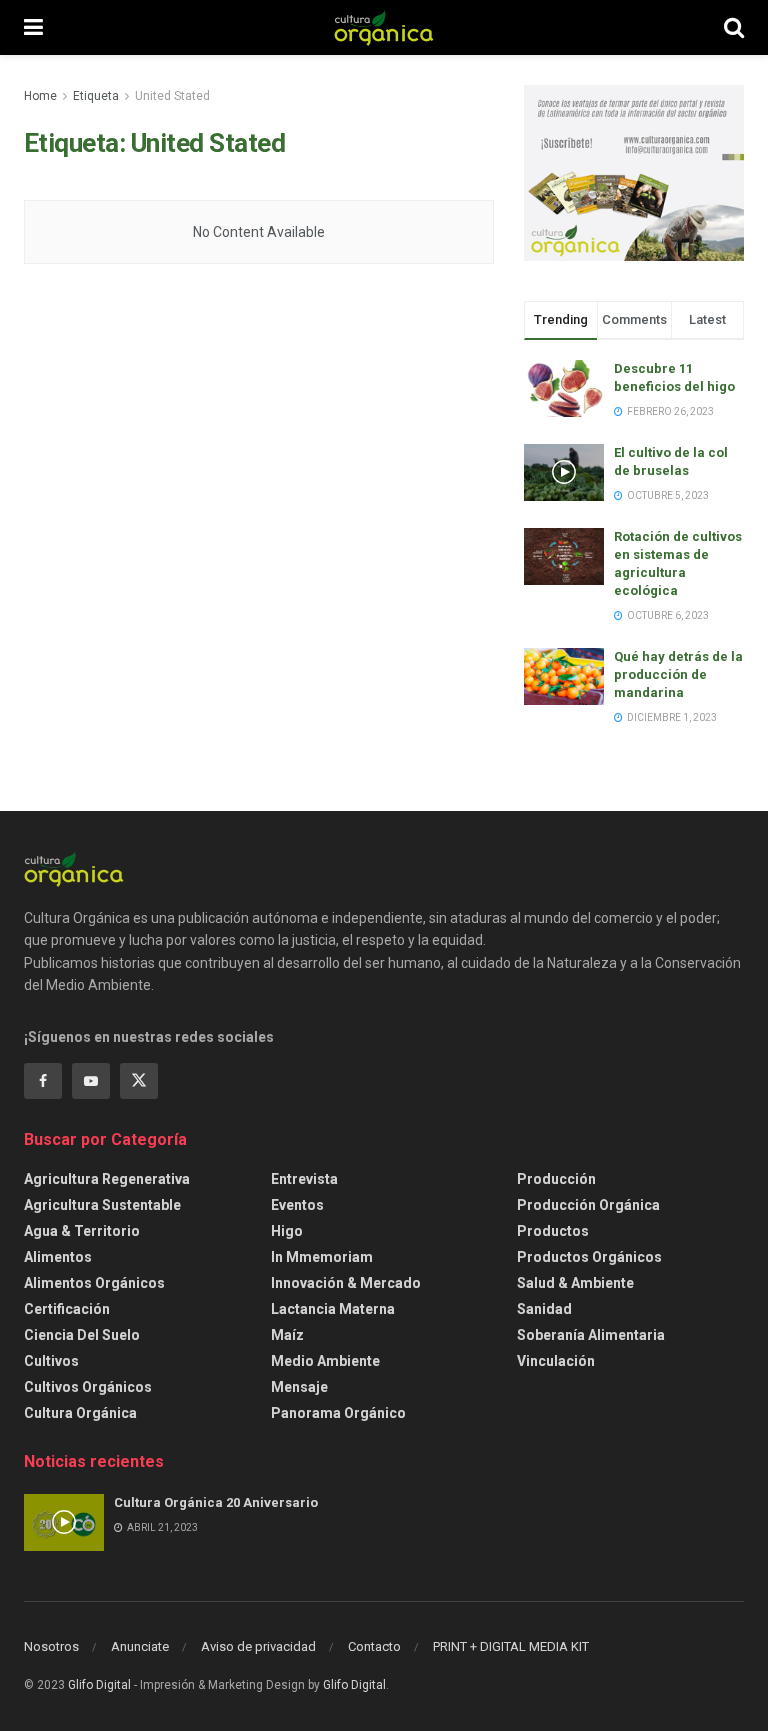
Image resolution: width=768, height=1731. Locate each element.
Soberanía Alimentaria (591, 1335)
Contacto (374, 1646)
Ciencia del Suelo (82, 1335)
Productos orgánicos (589, 1257)
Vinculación (556, 1361)
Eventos (297, 1205)
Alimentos (58, 1257)
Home (40, 96)
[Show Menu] (33, 27)
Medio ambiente (325, 1361)
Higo (287, 1231)
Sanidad (544, 1309)
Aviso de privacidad (258, 1646)
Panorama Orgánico (338, 1413)
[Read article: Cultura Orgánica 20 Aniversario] (64, 1522)
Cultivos (51, 1361)
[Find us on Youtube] (91, 1081)
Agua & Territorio (82, 1231)
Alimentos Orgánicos (94, 1283)
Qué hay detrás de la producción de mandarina (678, 674)
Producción (556, 1179)
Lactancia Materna (333, 1309)
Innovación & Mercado (346, 1283)
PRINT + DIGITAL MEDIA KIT (511, 1646)
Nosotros (51, 1646)
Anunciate (140, 1646)
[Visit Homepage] (384, 28)
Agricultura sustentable (102, 1205)
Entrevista (304, 1179)
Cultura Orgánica (80, 1413)
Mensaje (299, 1387)
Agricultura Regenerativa (107, 1179)
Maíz (287, 1335)
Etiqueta (96, 96)
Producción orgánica (588, 1205)
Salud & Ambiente (575, 1283)
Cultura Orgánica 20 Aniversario (216, 1502)
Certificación (67, 1309)
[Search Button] (734, 27)
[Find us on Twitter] (139, 1081)
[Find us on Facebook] (43, 1081)
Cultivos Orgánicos (88, 1387)
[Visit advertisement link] (634, 173)
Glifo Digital (99, 1685)
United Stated (172, 96)
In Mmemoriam (322, 1257)
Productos (553, 1231)
